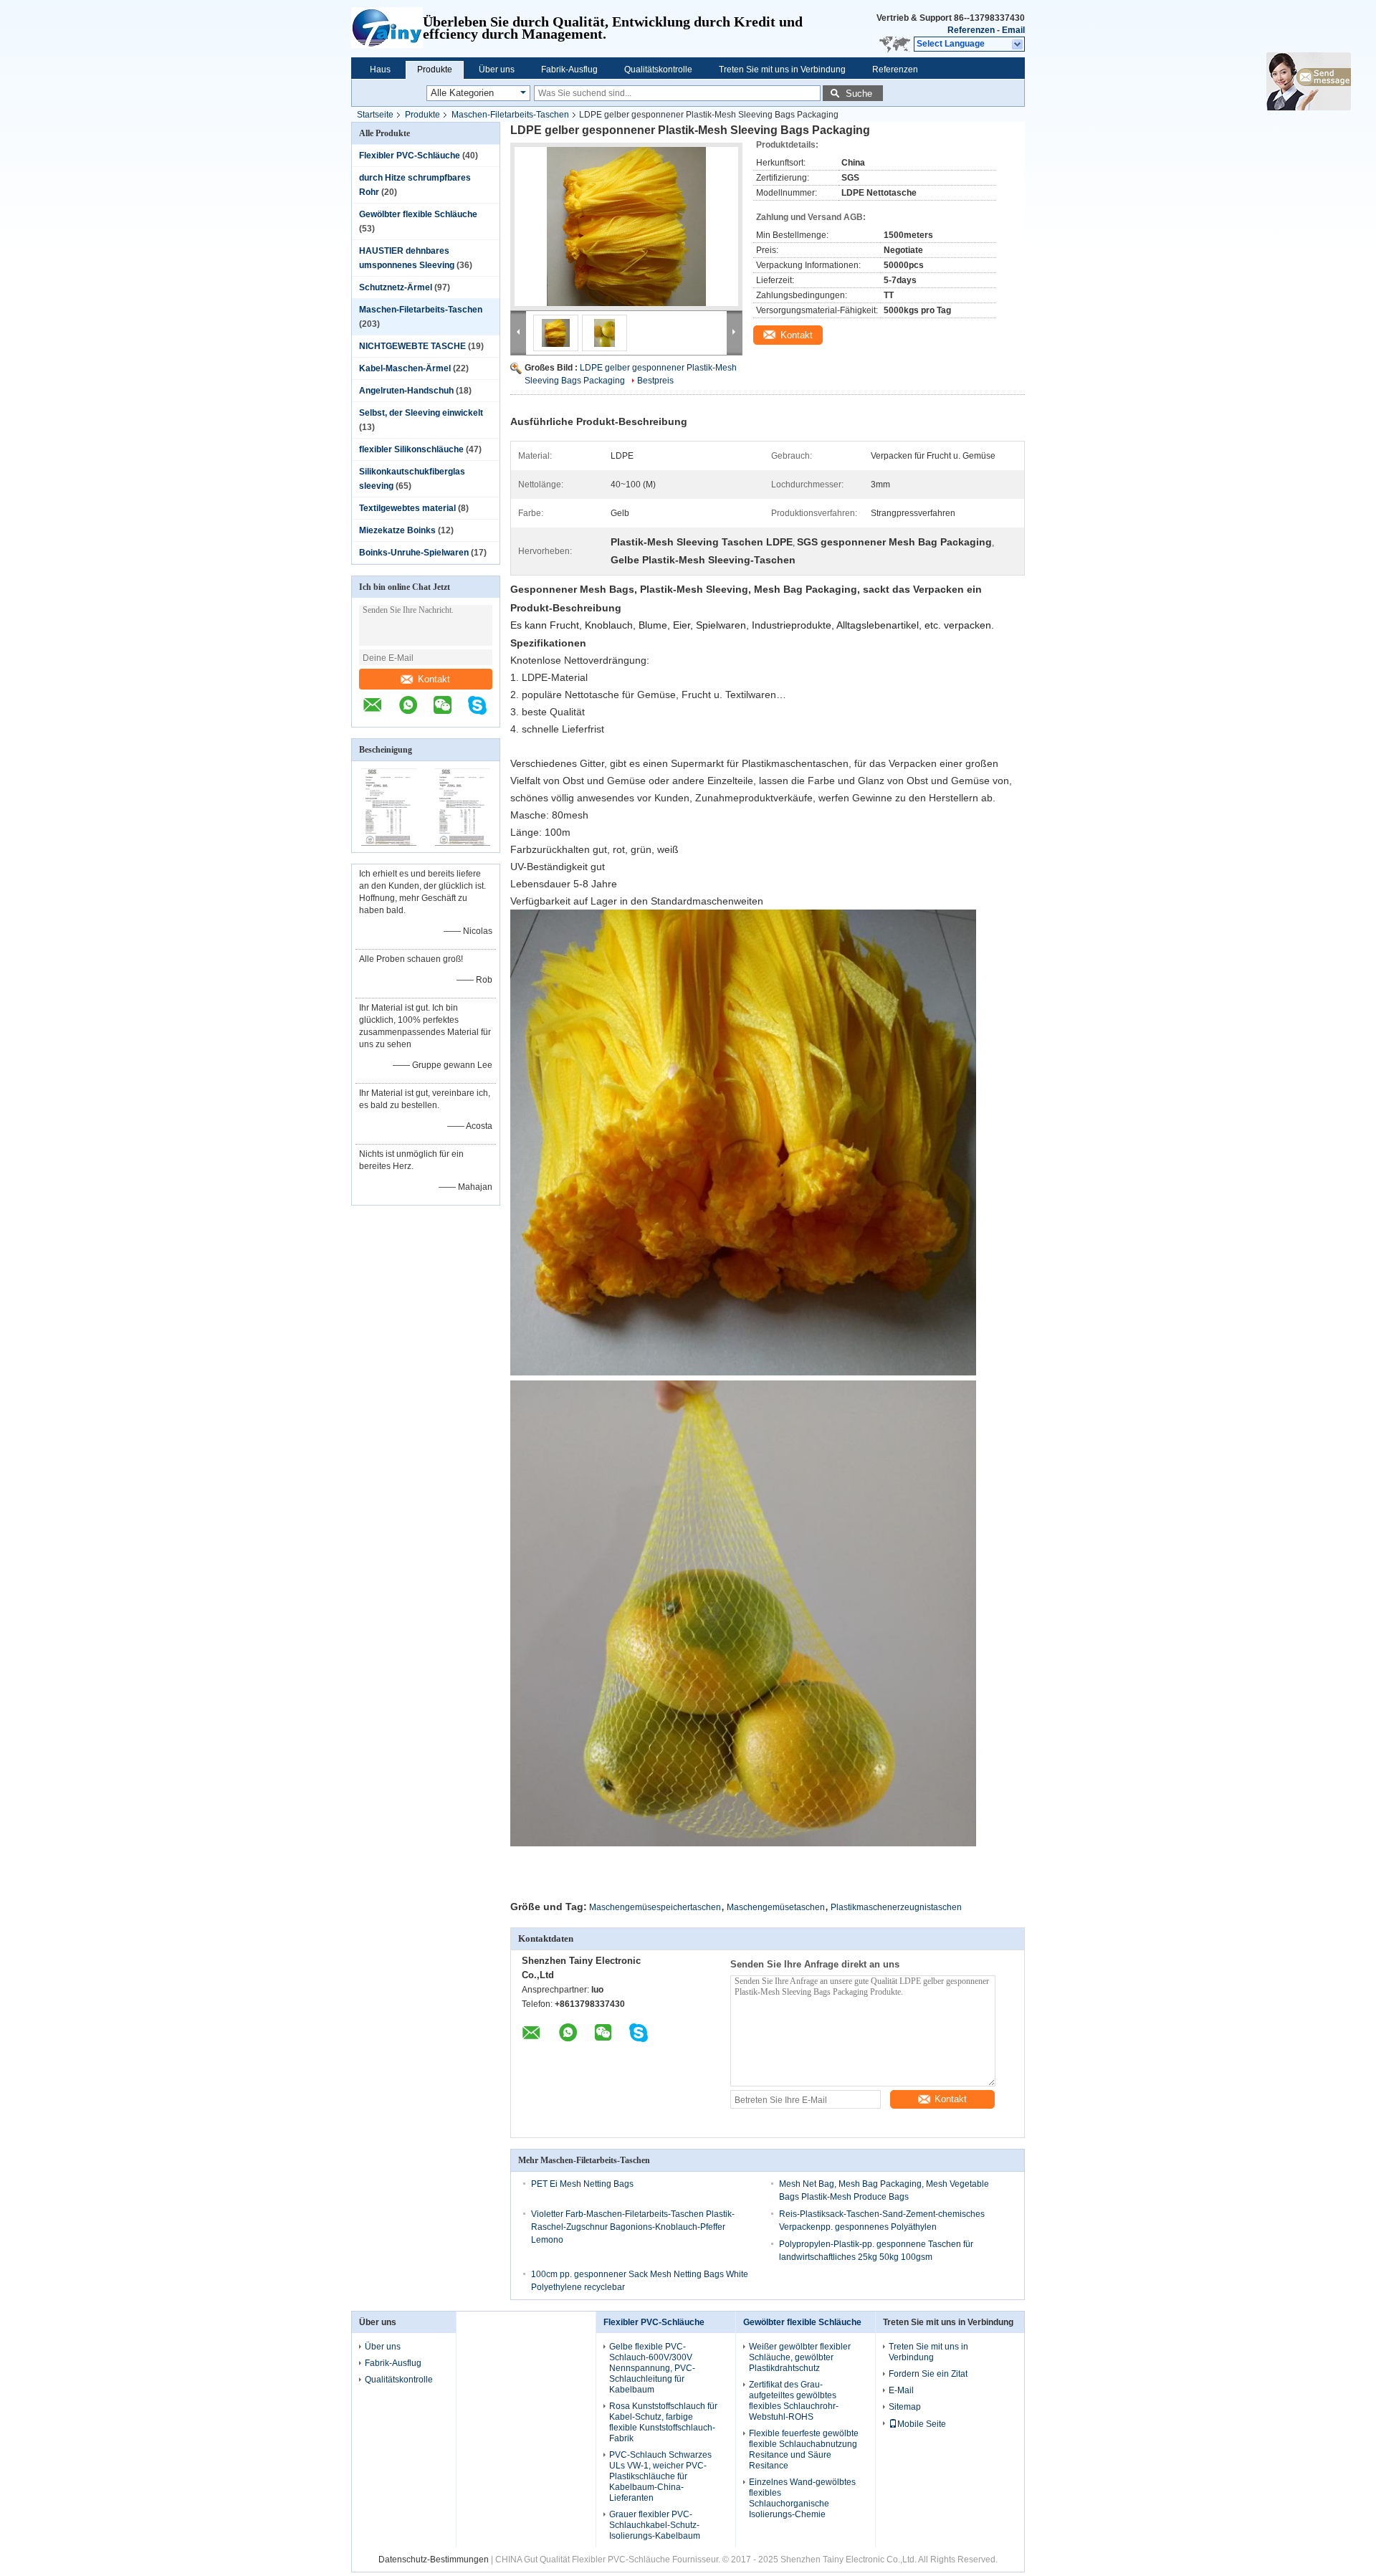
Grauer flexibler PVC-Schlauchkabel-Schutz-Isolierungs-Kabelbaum (655, 2525)
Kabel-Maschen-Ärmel (405, 368)
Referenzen (971, 30)
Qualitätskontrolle (658, 70)
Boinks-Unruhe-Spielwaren (414, 553)
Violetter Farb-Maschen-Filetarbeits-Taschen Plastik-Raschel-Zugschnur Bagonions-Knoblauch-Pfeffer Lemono (633, 2227)
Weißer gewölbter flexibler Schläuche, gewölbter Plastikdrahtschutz (800, 2357)
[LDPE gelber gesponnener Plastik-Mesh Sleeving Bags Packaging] (626, 226)
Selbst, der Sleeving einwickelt (421, 413)
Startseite (375, 115)
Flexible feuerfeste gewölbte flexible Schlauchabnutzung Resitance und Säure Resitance (804, 2449)
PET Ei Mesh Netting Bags (582, 2184)
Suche (859, 94)
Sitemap (905, 2407)
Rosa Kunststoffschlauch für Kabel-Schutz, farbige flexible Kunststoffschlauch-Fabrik (663, 2422)
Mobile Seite (922, 2424)
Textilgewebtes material (407, 508)
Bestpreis (655, 381)
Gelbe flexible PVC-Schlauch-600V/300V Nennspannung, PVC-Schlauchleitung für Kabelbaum (652, 2368)
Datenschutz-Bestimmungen (434, 2560)
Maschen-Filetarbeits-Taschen (510, 115)
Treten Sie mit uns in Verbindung (782, 70)
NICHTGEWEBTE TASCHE (412, 346)
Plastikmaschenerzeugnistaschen (896, 1907)
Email (1013, 30)
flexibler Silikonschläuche (411, 449)
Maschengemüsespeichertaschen (655, 1907)
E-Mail (901, 2390)
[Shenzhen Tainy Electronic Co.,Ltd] (387, 29)
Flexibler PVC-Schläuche (410, 156)
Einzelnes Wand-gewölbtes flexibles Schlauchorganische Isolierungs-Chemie (802, 2498)
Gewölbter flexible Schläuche (418, 214)
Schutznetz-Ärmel (396, 287)
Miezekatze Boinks (397, 530)
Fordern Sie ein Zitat (928, 2374)
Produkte (435, 70)
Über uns (497, 70)
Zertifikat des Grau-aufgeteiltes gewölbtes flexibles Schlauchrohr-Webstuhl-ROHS (794, 2401)
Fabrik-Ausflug (569, 70)
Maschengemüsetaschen (776, 1907)
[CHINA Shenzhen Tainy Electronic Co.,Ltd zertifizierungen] (389, 843)
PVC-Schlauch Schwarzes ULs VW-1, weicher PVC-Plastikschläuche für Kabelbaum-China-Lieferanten (660, 2476)
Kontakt (434, 679)
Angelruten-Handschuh (406, 391)
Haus (380, 70)
